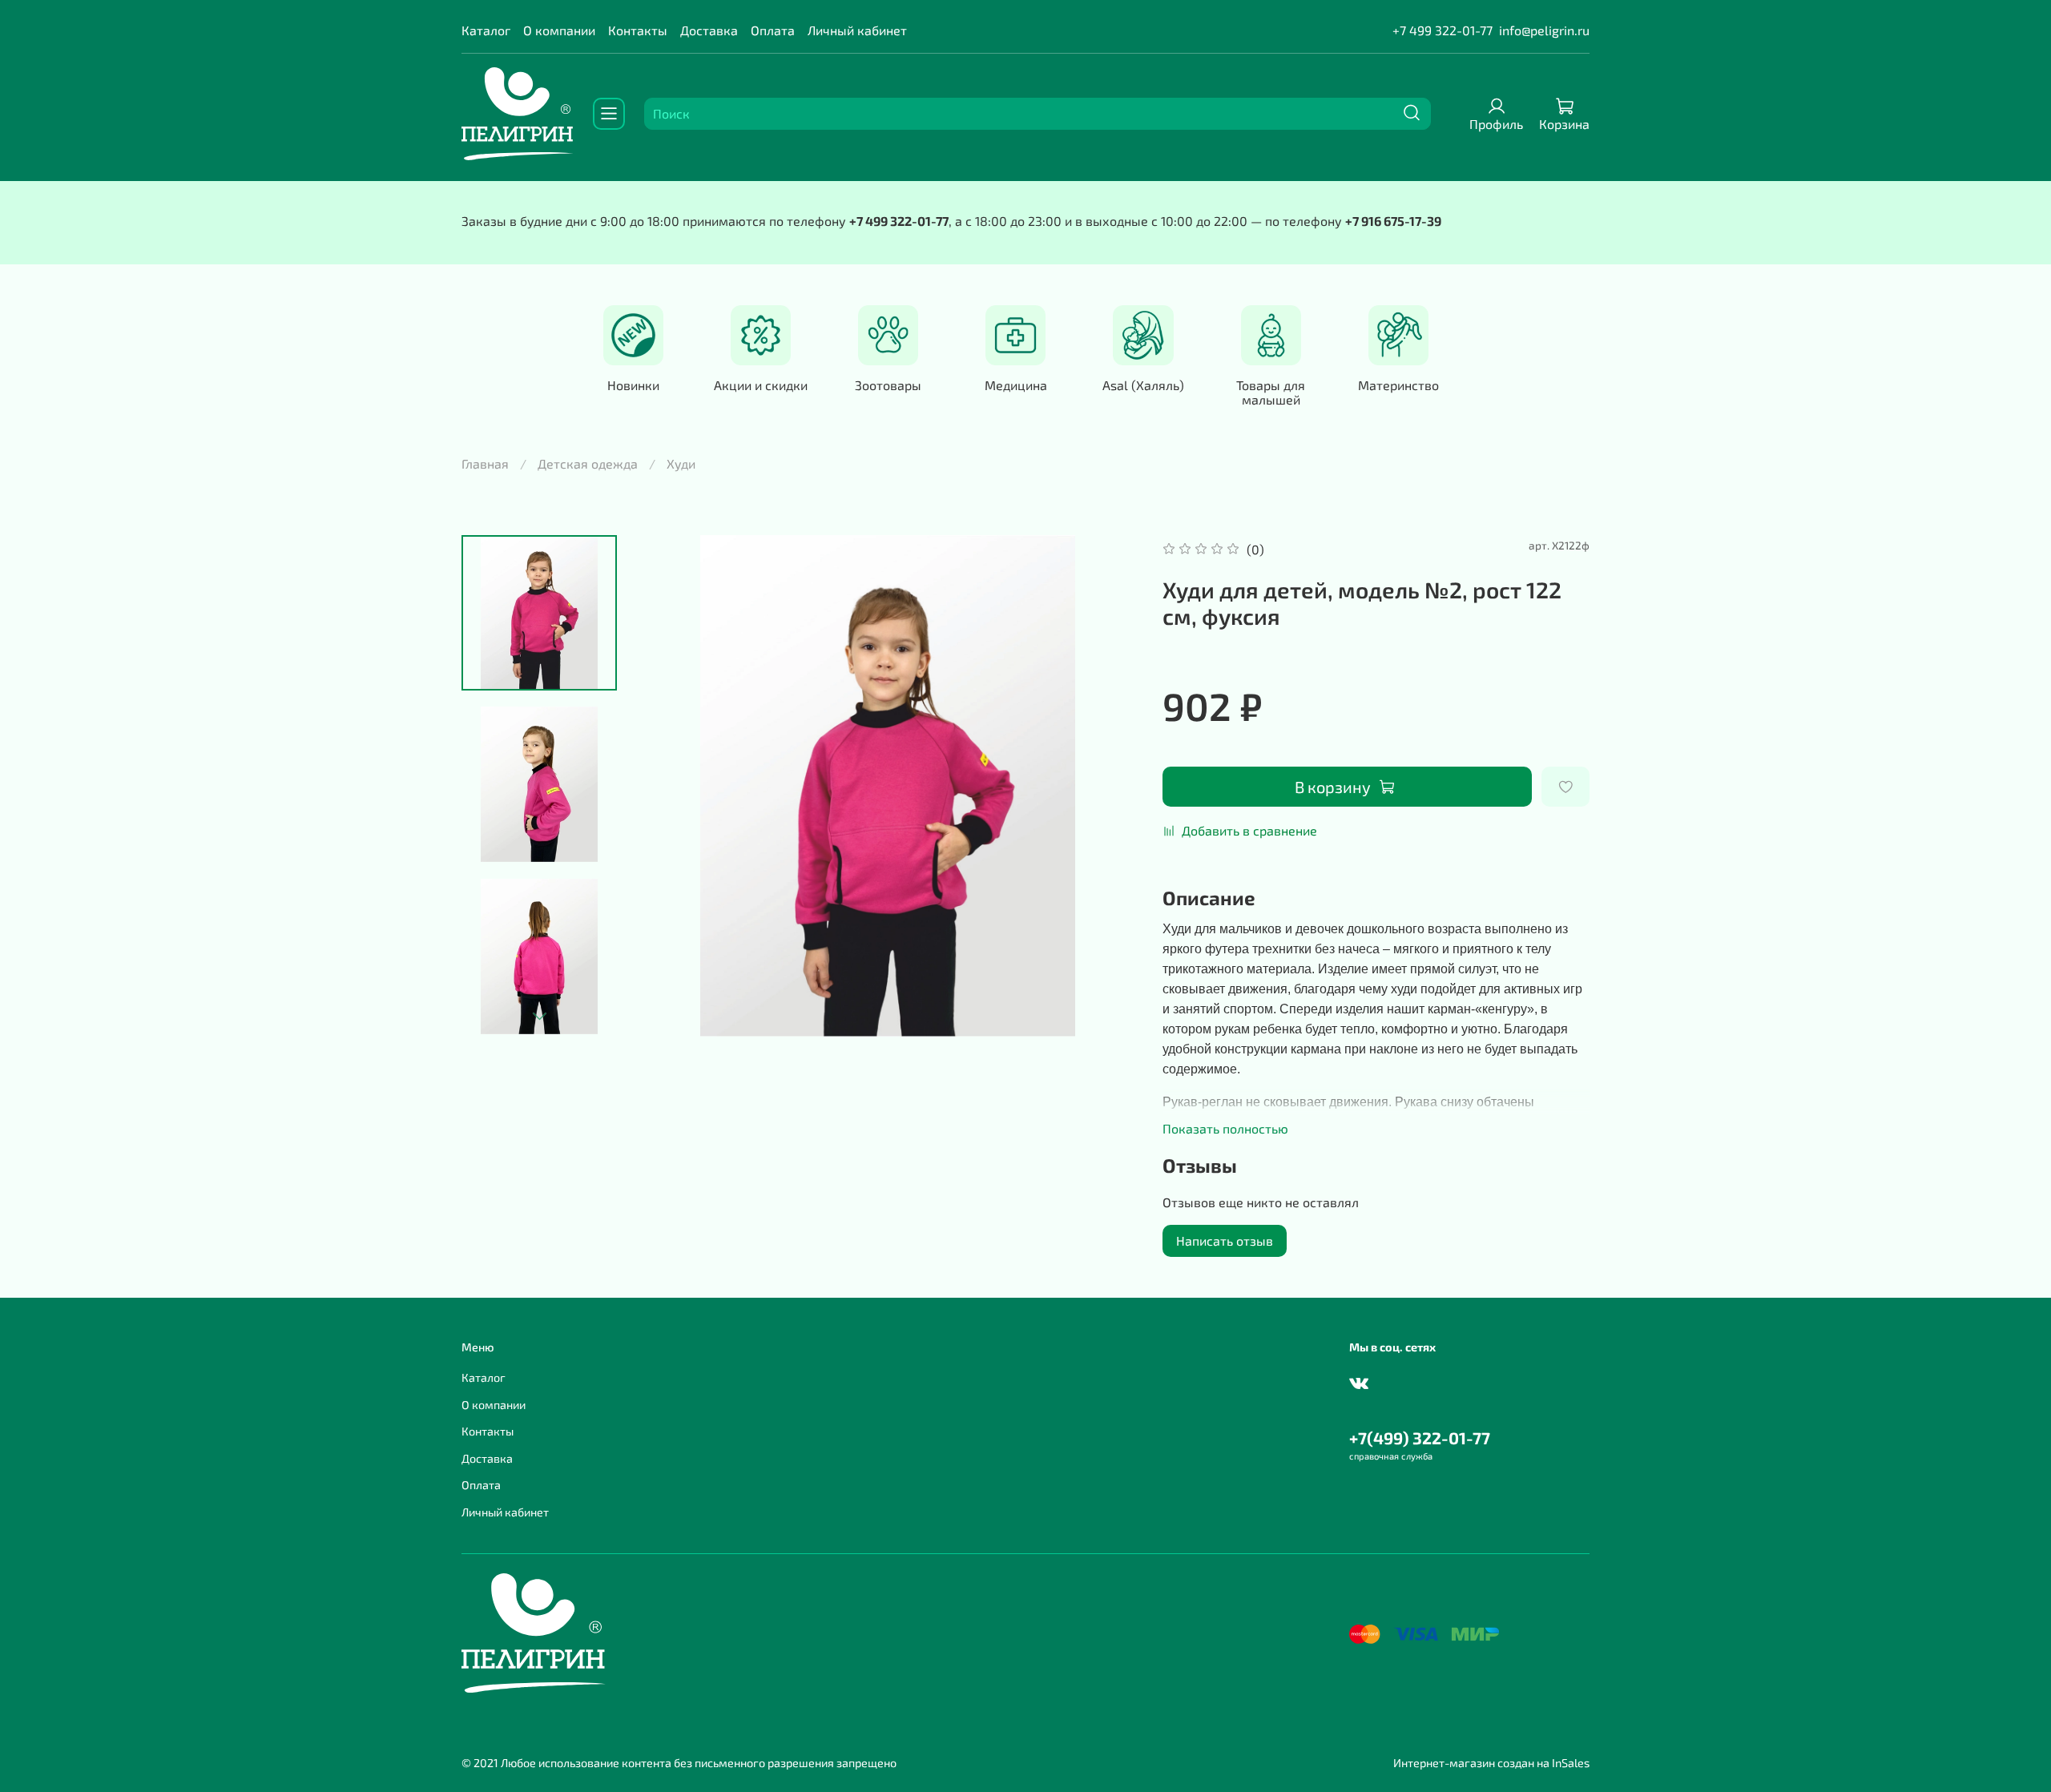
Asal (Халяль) (1143, 385)
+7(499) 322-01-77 (1420, 1438)
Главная (485, 463)
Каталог (486, 30)
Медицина (1016, 385)
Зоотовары (888, 385)
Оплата (773, 30)
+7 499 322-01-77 (1443, 30)
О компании (559, 30)
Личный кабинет (857, 30)
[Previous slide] (669, 786)
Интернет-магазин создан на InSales (1491, 1763)
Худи (681, 463)
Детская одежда (588, 463)
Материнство (1398, 385)
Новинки (633, 385)
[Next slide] (539, 1016)
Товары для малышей (1271, 392)
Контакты (638, 30)
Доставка (709, 30)
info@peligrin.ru (1544, 30)
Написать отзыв (1225, 1240)
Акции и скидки (761, 385)
